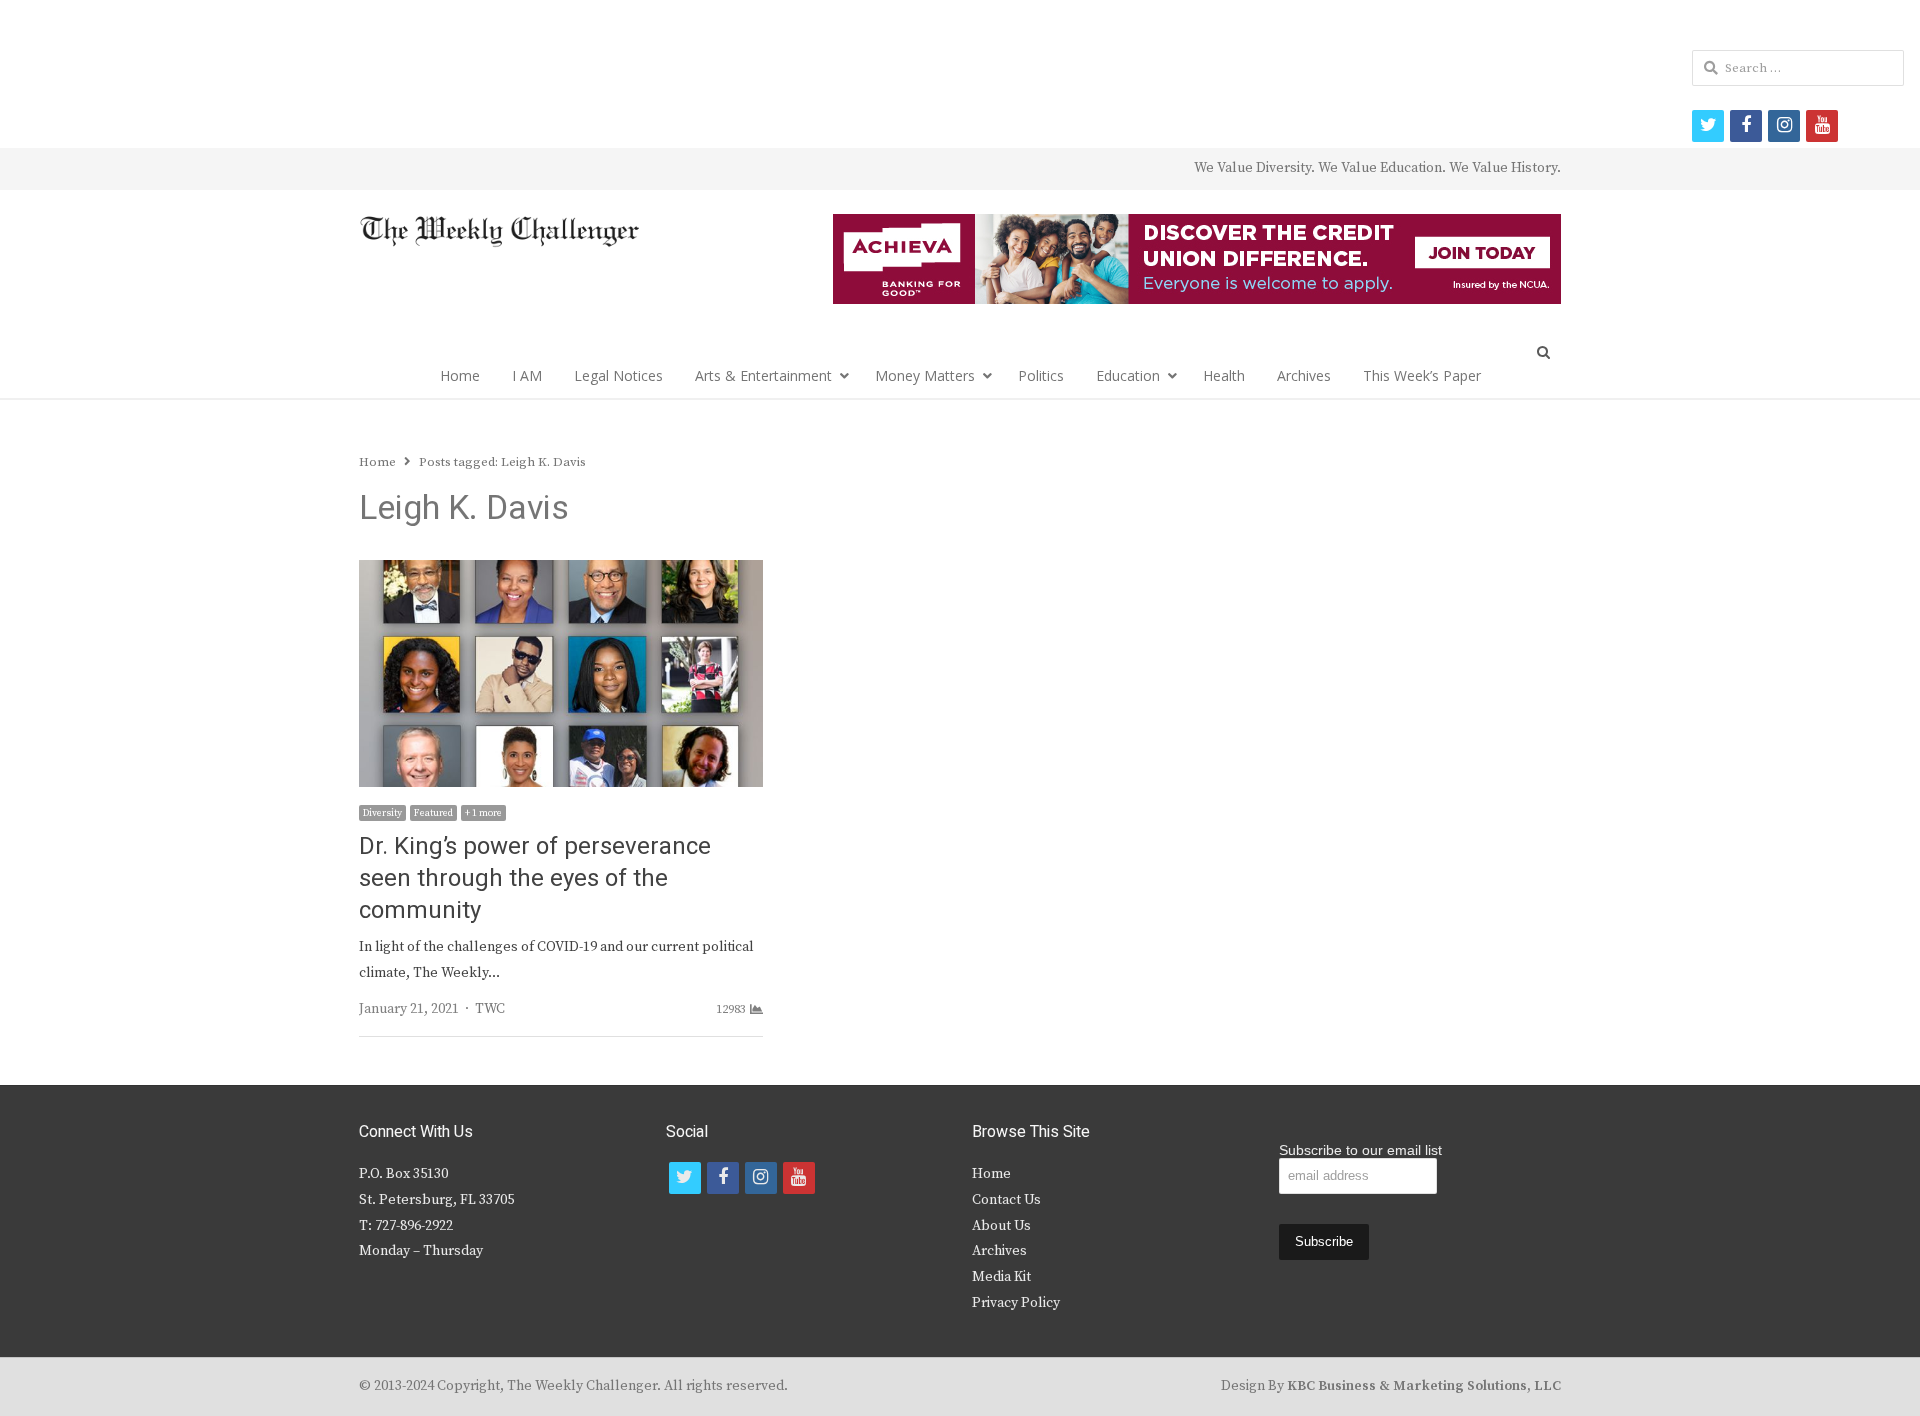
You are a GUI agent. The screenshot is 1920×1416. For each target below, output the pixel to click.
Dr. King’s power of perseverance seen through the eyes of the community (535, 878)
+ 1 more (483, 813)
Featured (433, 813)
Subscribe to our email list (1360, 1150)
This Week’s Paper (1422, 375)
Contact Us (1006, 1200)
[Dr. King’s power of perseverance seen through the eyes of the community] (561, 572)
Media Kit (1001, 1277)
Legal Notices (618, 375)
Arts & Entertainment (763, 375)
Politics (1041, 375)
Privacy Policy (1016, 1303)
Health (1224, 375)
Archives (1304, 375)
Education (1128, 375)
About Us (1001, 1226)
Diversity (382, 813)
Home (460, 375)
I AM (527, 375)
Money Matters (925, 375)
